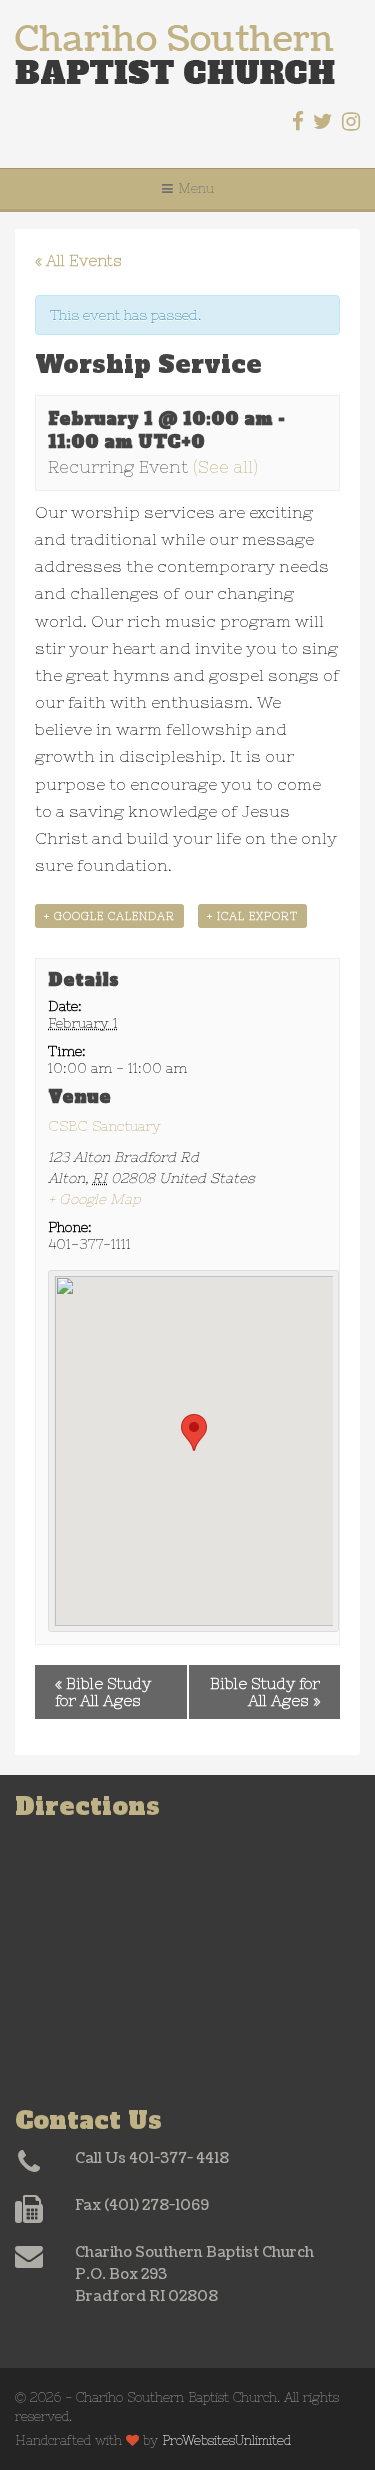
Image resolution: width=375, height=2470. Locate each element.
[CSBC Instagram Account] (351, 121)
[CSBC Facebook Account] (298, 121)
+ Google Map (94, 1199)
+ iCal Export (252, 916)
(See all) (225, 467)
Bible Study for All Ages (103, 1692)
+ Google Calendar (109, 916)
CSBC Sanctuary (104, 1126)
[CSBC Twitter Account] (323, 121)
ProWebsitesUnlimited (226, 2440)
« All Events (78, 260)
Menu (196, 188)
